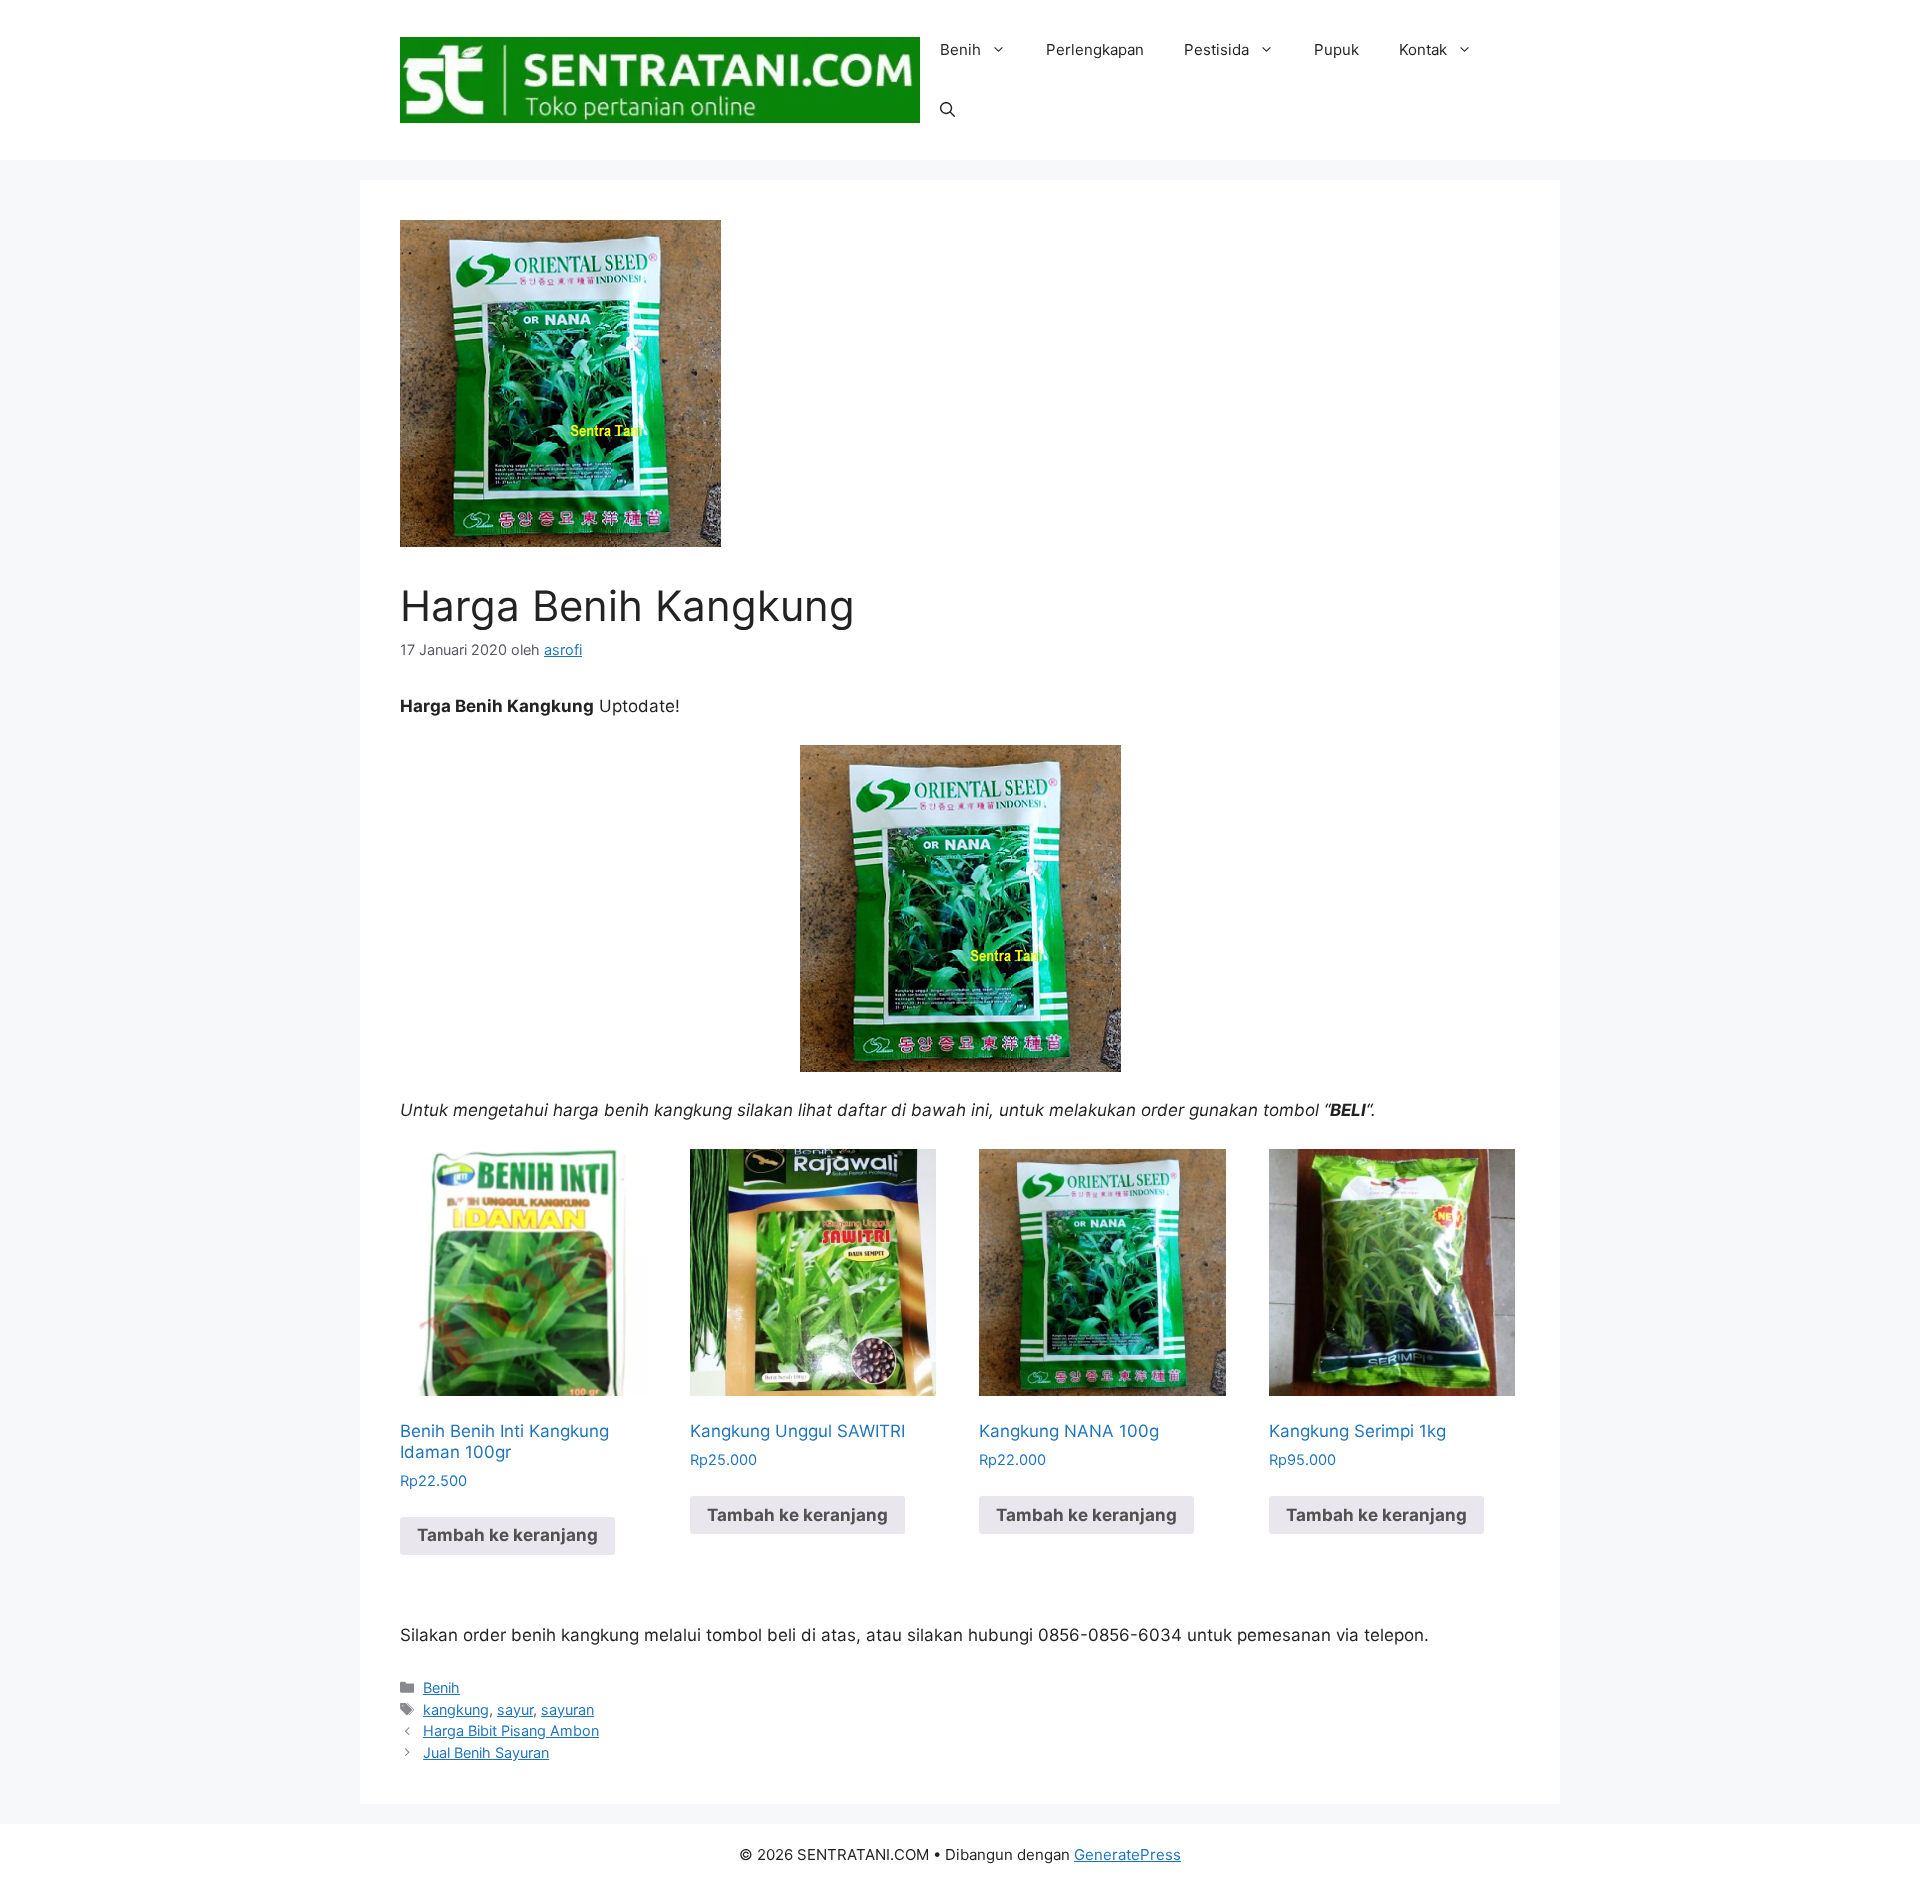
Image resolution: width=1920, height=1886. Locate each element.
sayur (515, 1709)
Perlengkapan (1095, 49)
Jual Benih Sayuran (486, 1752)
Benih (960, 49)
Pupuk (1336, 49)
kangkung (456, 1709)
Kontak (1423, 49)
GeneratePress (1127, 1854)
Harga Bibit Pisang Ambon (511, 1730)
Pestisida (1216, 49)
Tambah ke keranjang (507, 1535)
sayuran (567, 1709)
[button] (947, 110)
